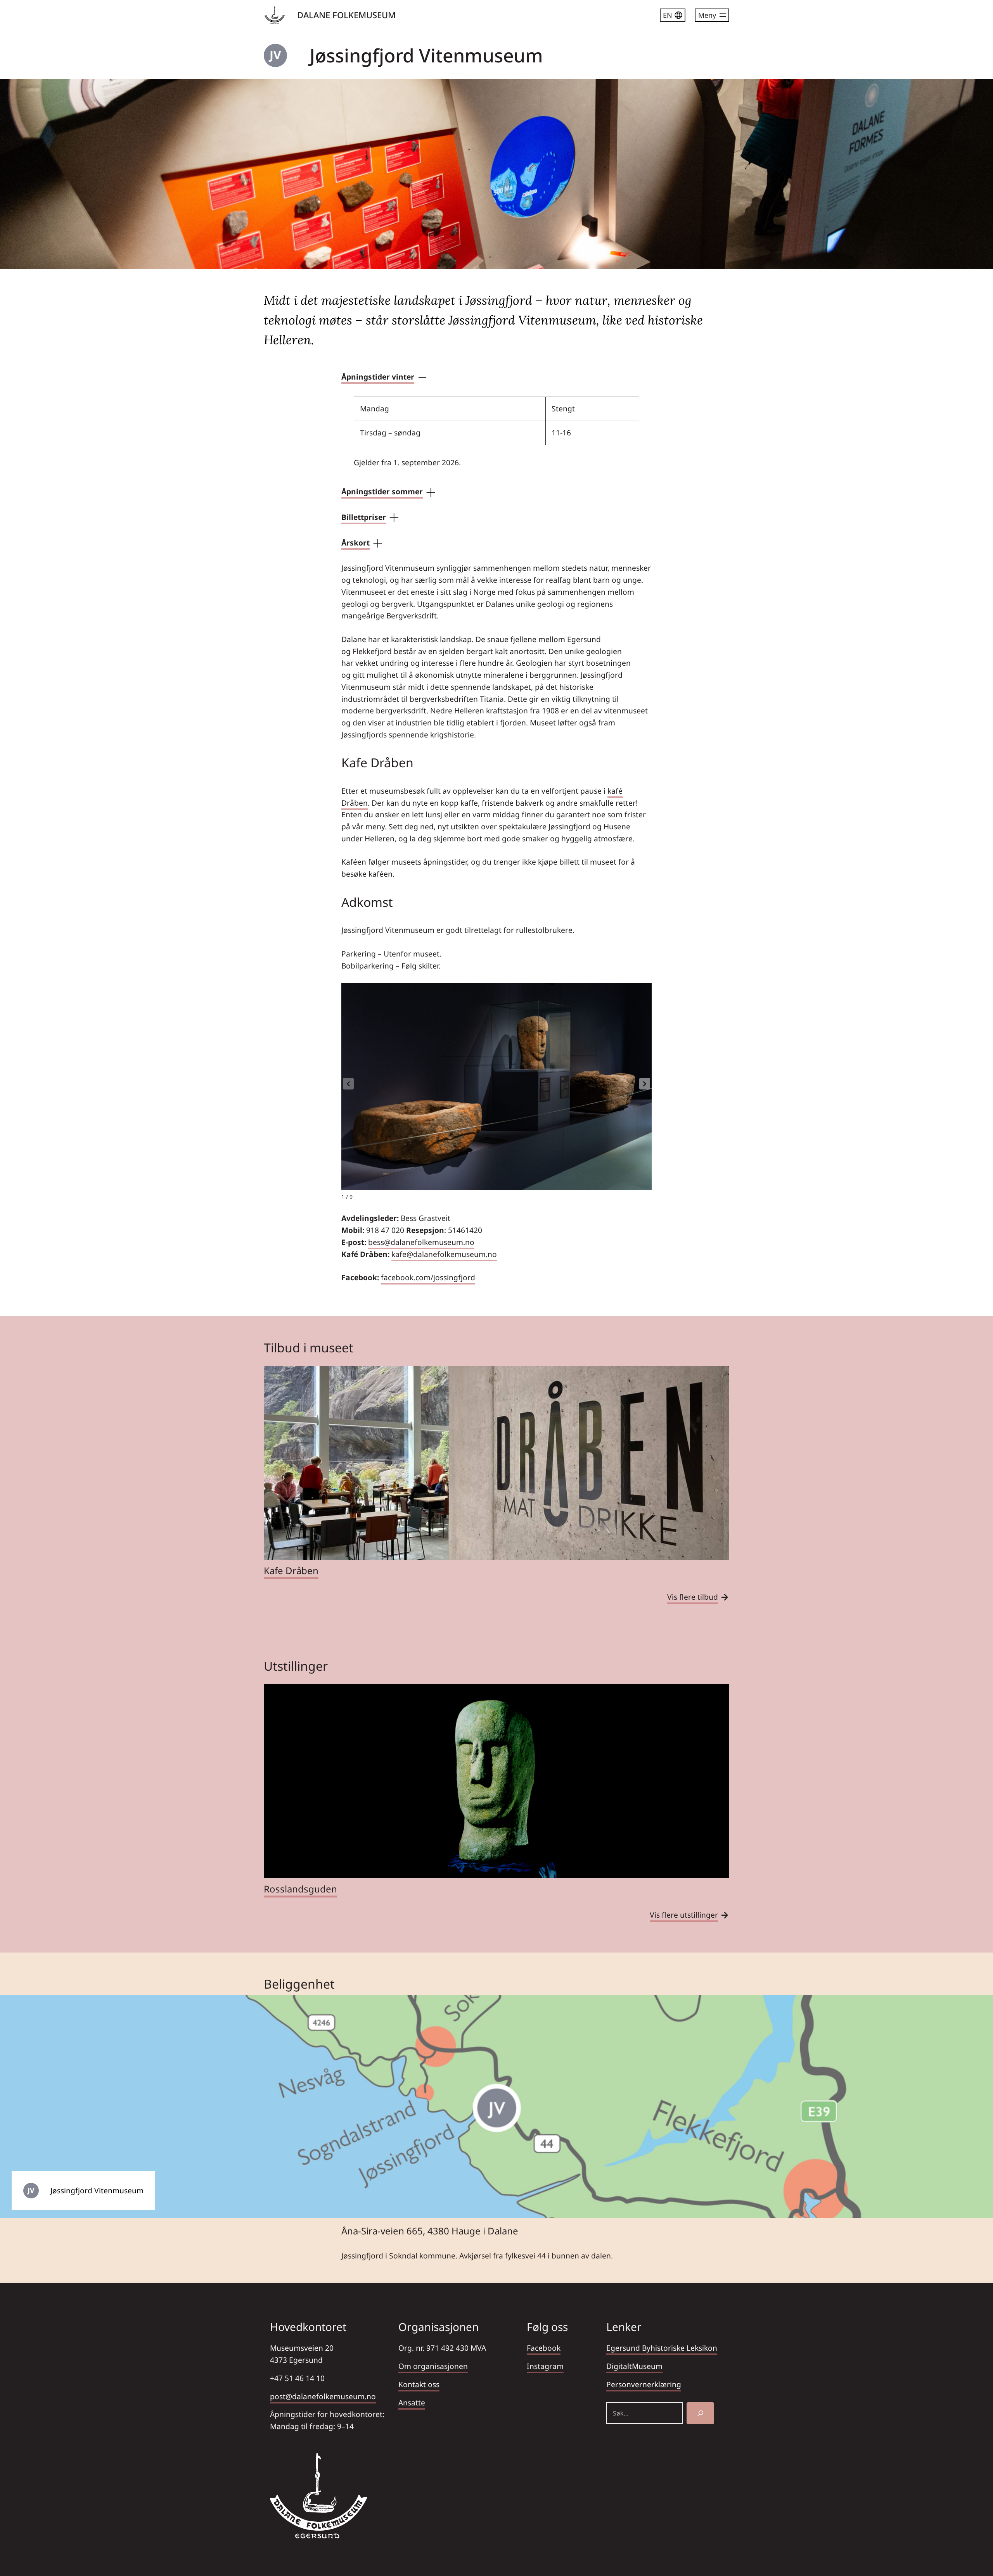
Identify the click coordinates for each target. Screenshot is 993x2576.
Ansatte (412, 2402)
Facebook (544, 2348)
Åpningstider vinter (378, 377)
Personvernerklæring (644, 2384)
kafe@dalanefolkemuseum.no (444, 1254)
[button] (645, 1084)
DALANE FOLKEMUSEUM (346, 15)
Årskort (356, 543)
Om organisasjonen (433, 2366)
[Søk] (700, 2413)
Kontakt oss (419, 2384)
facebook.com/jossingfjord (428, 1277)
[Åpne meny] (712, 15)
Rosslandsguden (300, 1889)
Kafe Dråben (291, 1570)
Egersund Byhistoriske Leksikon (662, 2348)
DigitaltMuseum (634, 2366)
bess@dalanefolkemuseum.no (421, 1242)
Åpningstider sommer (382, 491)
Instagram (545, 2366)
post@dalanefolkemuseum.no (323, 2396)
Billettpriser (364, 517)
